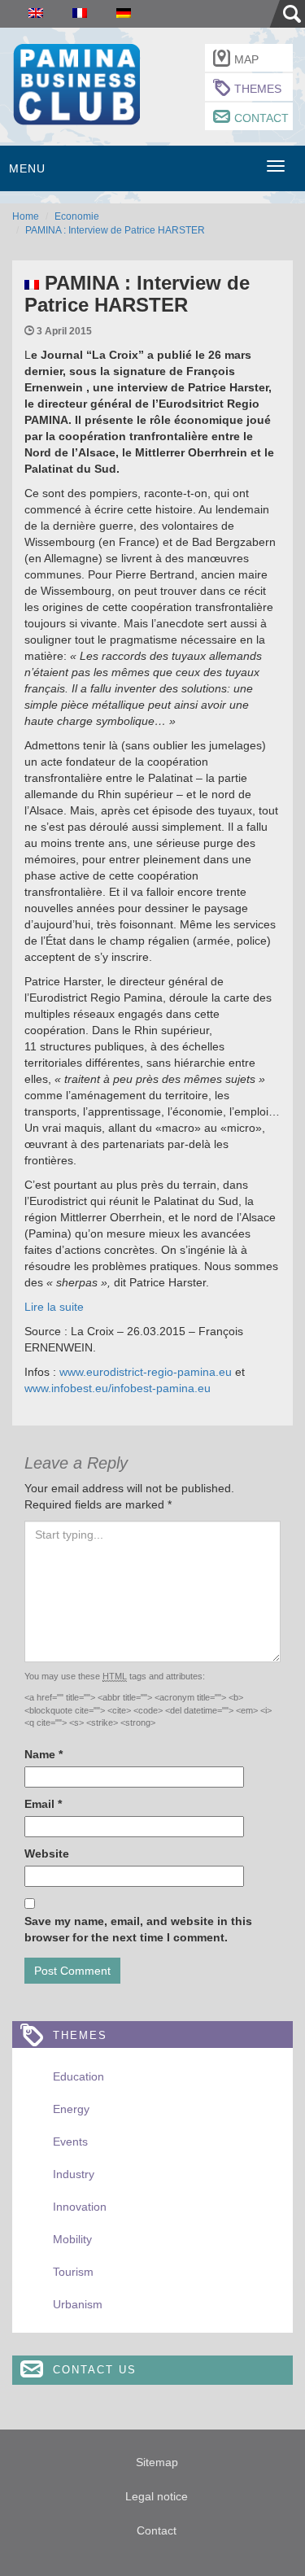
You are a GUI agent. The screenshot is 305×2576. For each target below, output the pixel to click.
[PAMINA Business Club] (76, 83)
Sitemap (157, 2462)
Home (26, 216)
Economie (77, 216)
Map (246, 59)
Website (47, 1853)
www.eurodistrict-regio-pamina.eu (146, 1372)
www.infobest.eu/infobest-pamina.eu (118, 1388)
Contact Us (95, 2370)
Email (43, 1804)
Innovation (80, 2207)
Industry (74, 2174)
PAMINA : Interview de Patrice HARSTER (115, 230)
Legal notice (157, 2496)
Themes (258, 89)
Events (70, 2142)
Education (78, 2076)
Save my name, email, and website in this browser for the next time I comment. (138, 1929)
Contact (261, 118)
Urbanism (78, 2304)
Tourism (73, 2272)
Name (44, 1754)
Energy (71, 2109)
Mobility (72, 2239)
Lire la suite (54, 1307)
